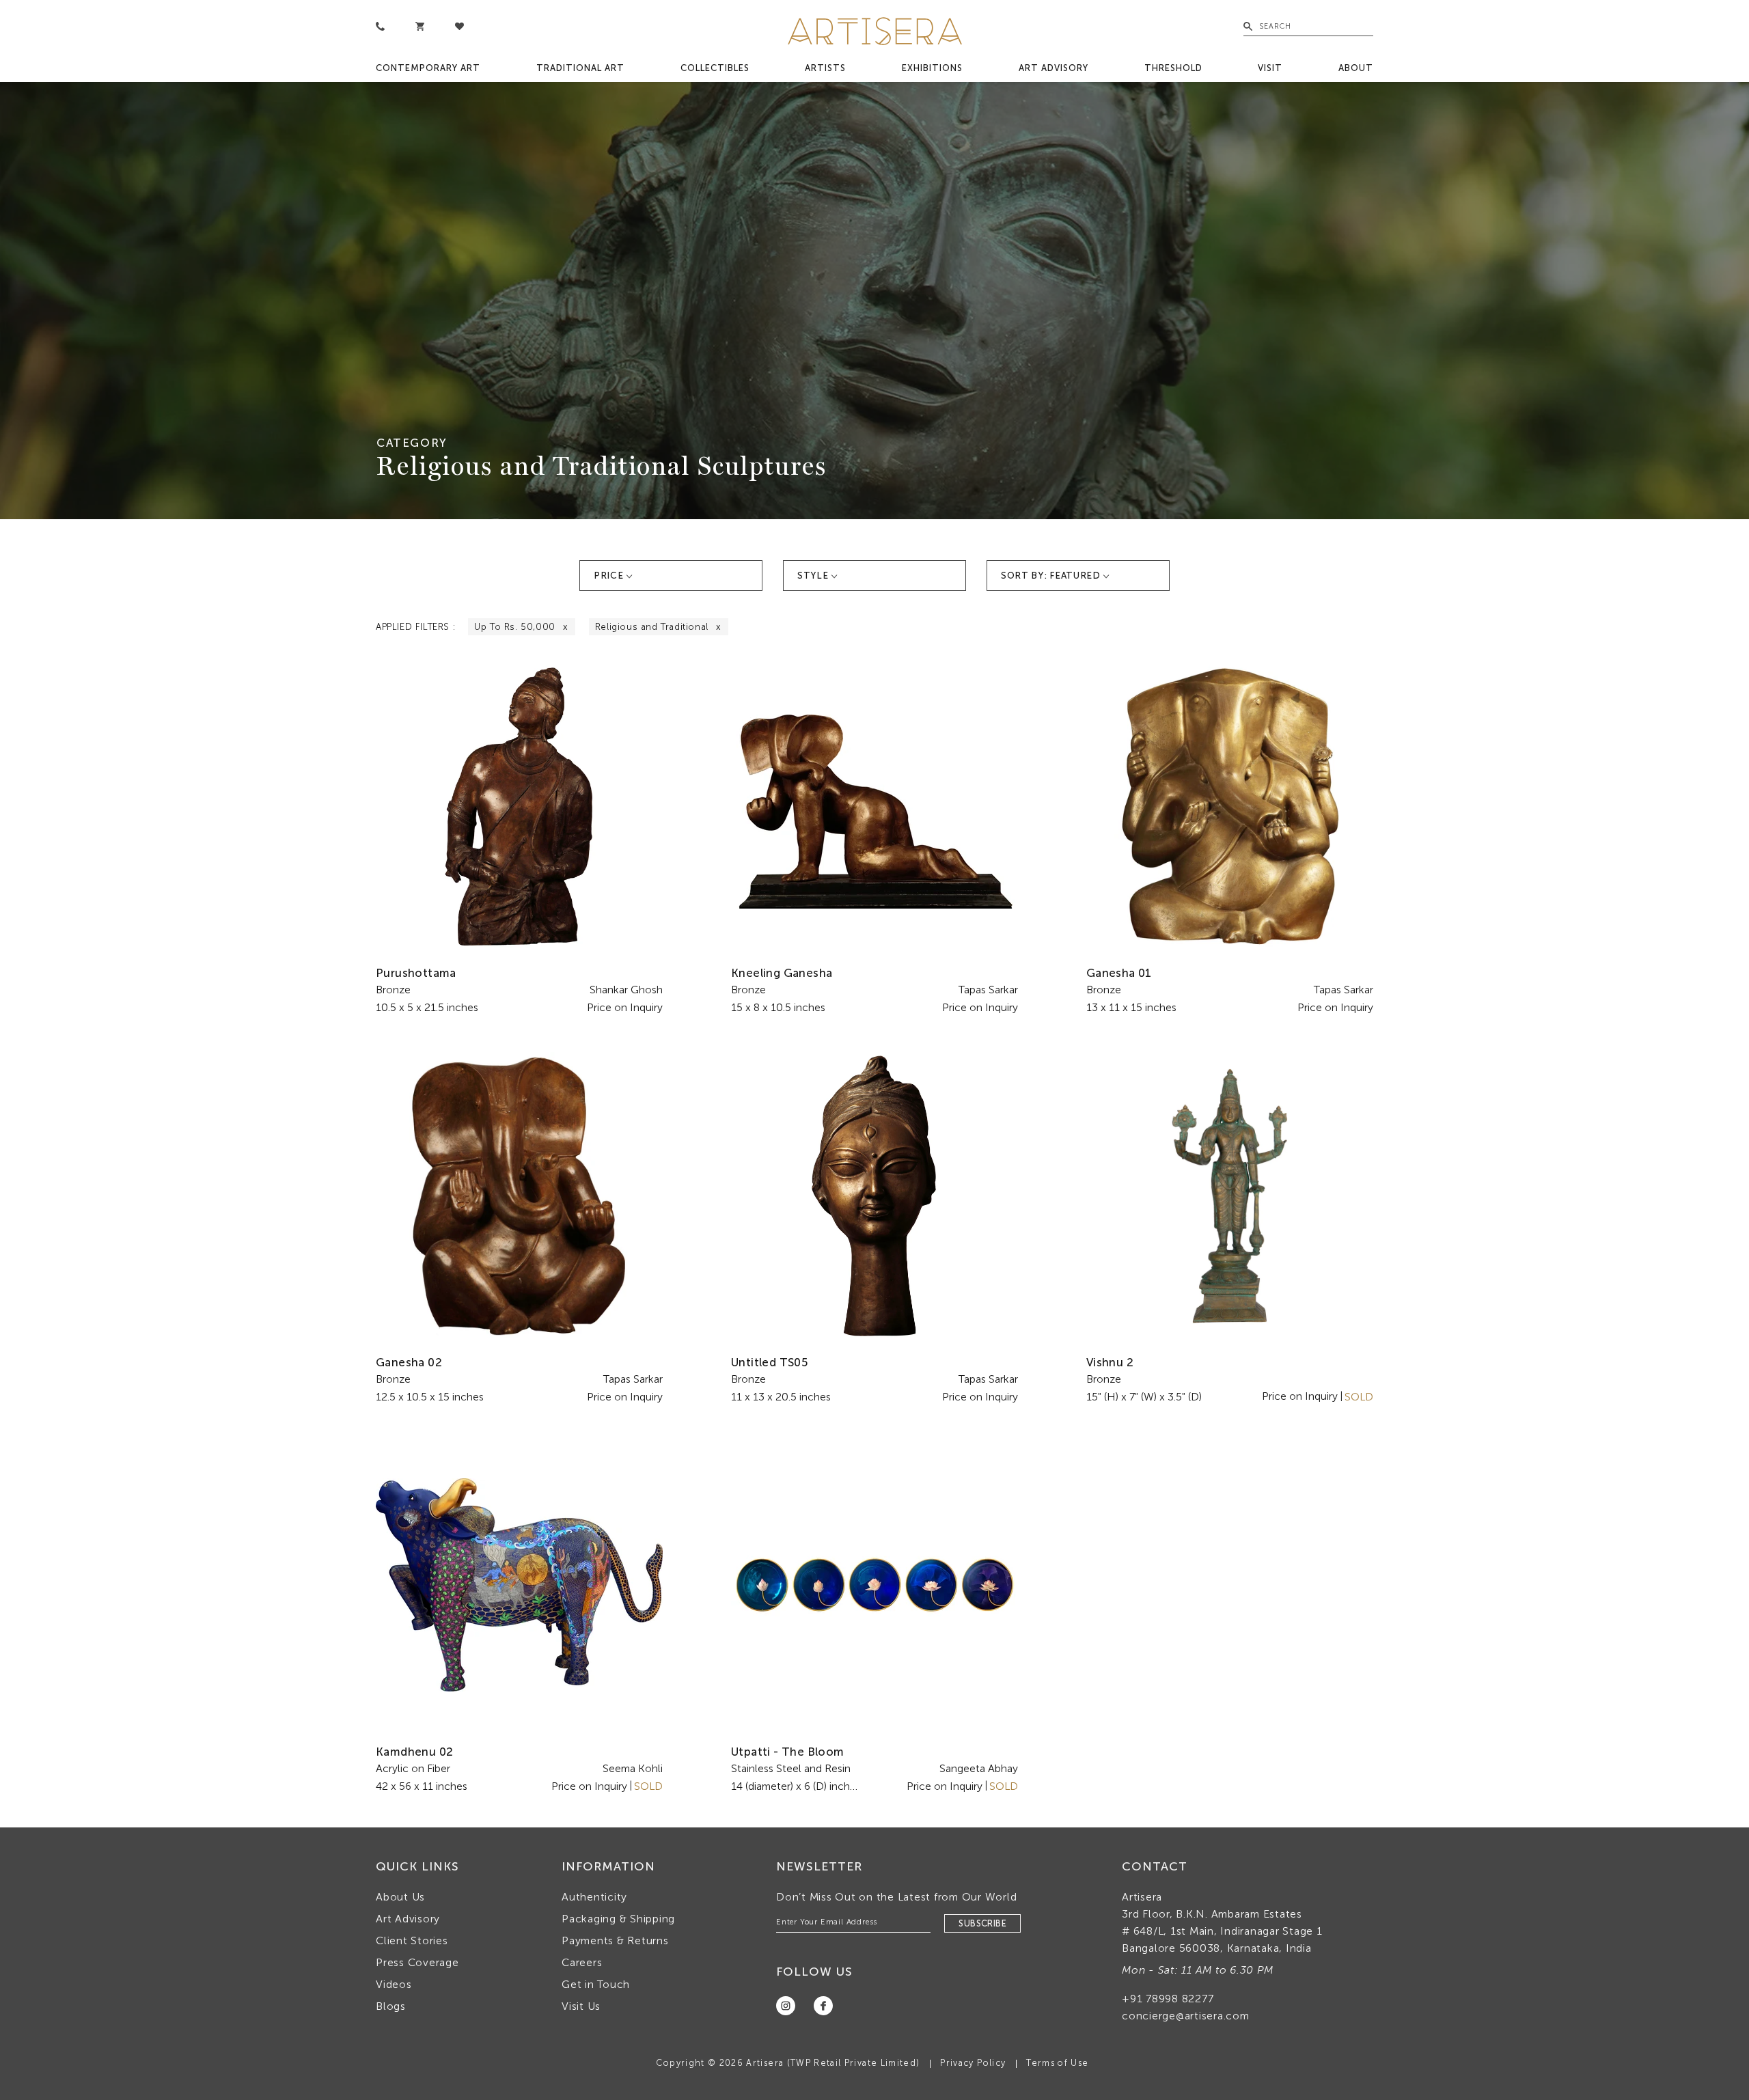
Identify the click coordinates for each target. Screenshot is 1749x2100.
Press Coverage (417, 1962)
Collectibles (715, 68)
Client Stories (412, 1940)
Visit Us (581, 2006)
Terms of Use (1057, 2063)
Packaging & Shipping (618, 1919)
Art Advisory (1053, 68)
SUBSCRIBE (982, 1923)
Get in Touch (596, 1984)
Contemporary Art (428, 68)
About (1356, 68)
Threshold (1173, 68)
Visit (1270, 68)
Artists (825, 68)
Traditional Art (580, 68)
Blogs (391, 2006)
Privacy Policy (973, 2063)
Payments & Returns (615, 1940)
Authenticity (594, 1897)
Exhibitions (932, 68)
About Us (400, 1897)
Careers (582, 1962)
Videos (394, 1984)
